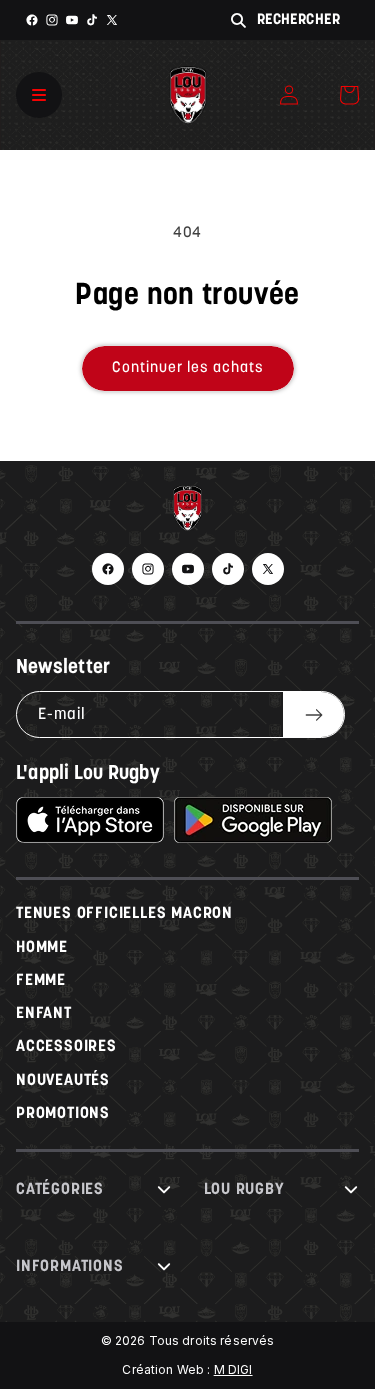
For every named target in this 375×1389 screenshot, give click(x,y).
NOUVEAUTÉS (63, 1081)
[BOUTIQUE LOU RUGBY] (187, 513)
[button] (349, 95)
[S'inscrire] (313, 714)
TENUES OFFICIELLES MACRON (124, 914)
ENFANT (44, 1014)
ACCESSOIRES (66, 1047)
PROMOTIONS (63, 1114)
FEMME (41, 981)
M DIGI (233, 1369)
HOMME (42, 948)
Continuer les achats (188, 368)
